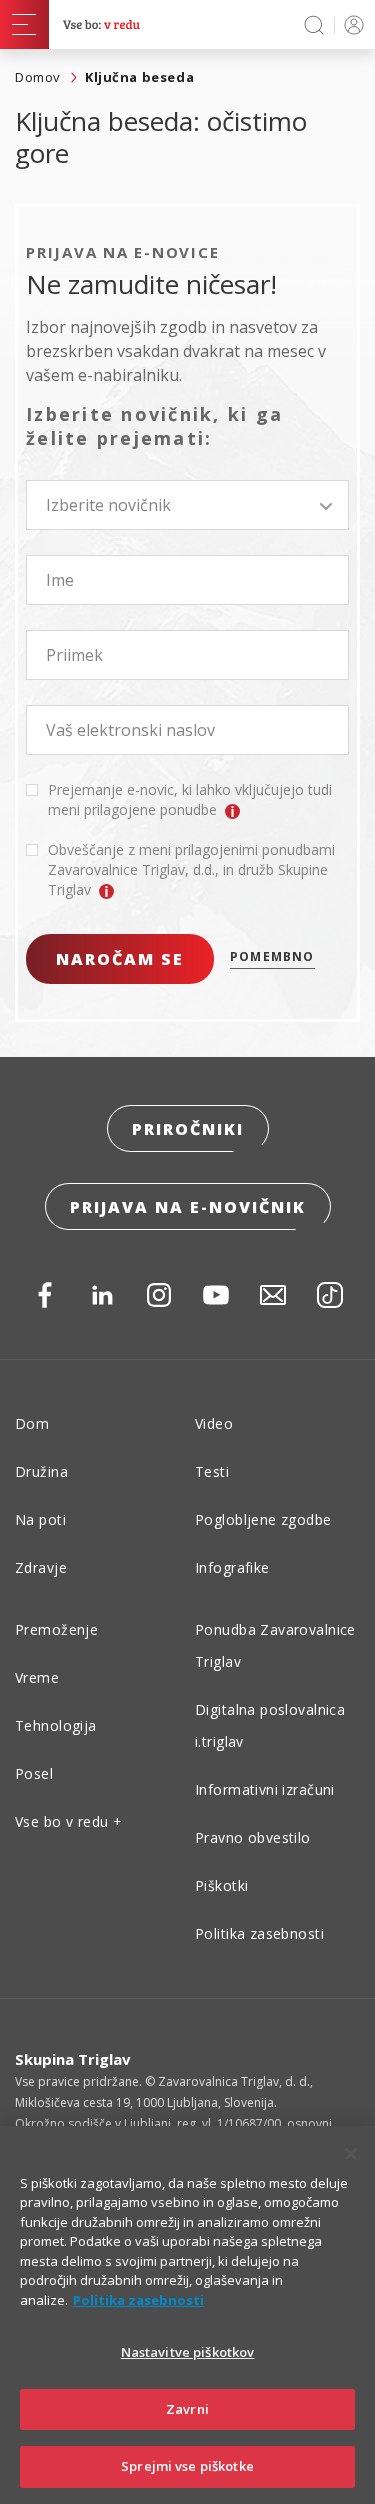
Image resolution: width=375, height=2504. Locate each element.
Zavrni (187, 2409)
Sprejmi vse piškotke (187, 2466)
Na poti (40, 1519)
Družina (41, 1471)
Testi (212, 1471)
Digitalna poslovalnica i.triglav (270, 1725)
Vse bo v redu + (68, 1821)
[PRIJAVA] (350, 24)
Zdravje (41, 1567)
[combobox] (187, 505)
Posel (34, 1773)
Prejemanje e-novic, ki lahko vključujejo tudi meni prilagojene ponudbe (190, 799)
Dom (32, 1423)
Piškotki (221, 1885)
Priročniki (188, 1129)
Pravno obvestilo (253, 1837)
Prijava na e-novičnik (188, 1207)
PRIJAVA (350, 24)
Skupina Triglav (73, 2059)
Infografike (232, 1567)
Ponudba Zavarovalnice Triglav (275, 1645)
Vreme (37, 1677)
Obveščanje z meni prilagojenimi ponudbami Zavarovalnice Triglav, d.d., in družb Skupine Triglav (191, 869)
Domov (38, 77)
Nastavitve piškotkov (188, 2352)
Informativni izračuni (265, 1789)
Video (214, 1423)
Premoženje (56, 1629)
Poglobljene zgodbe (263, 1519)
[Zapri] (351, 2154)
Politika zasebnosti (259, 1933)
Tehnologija (56, 1725)
